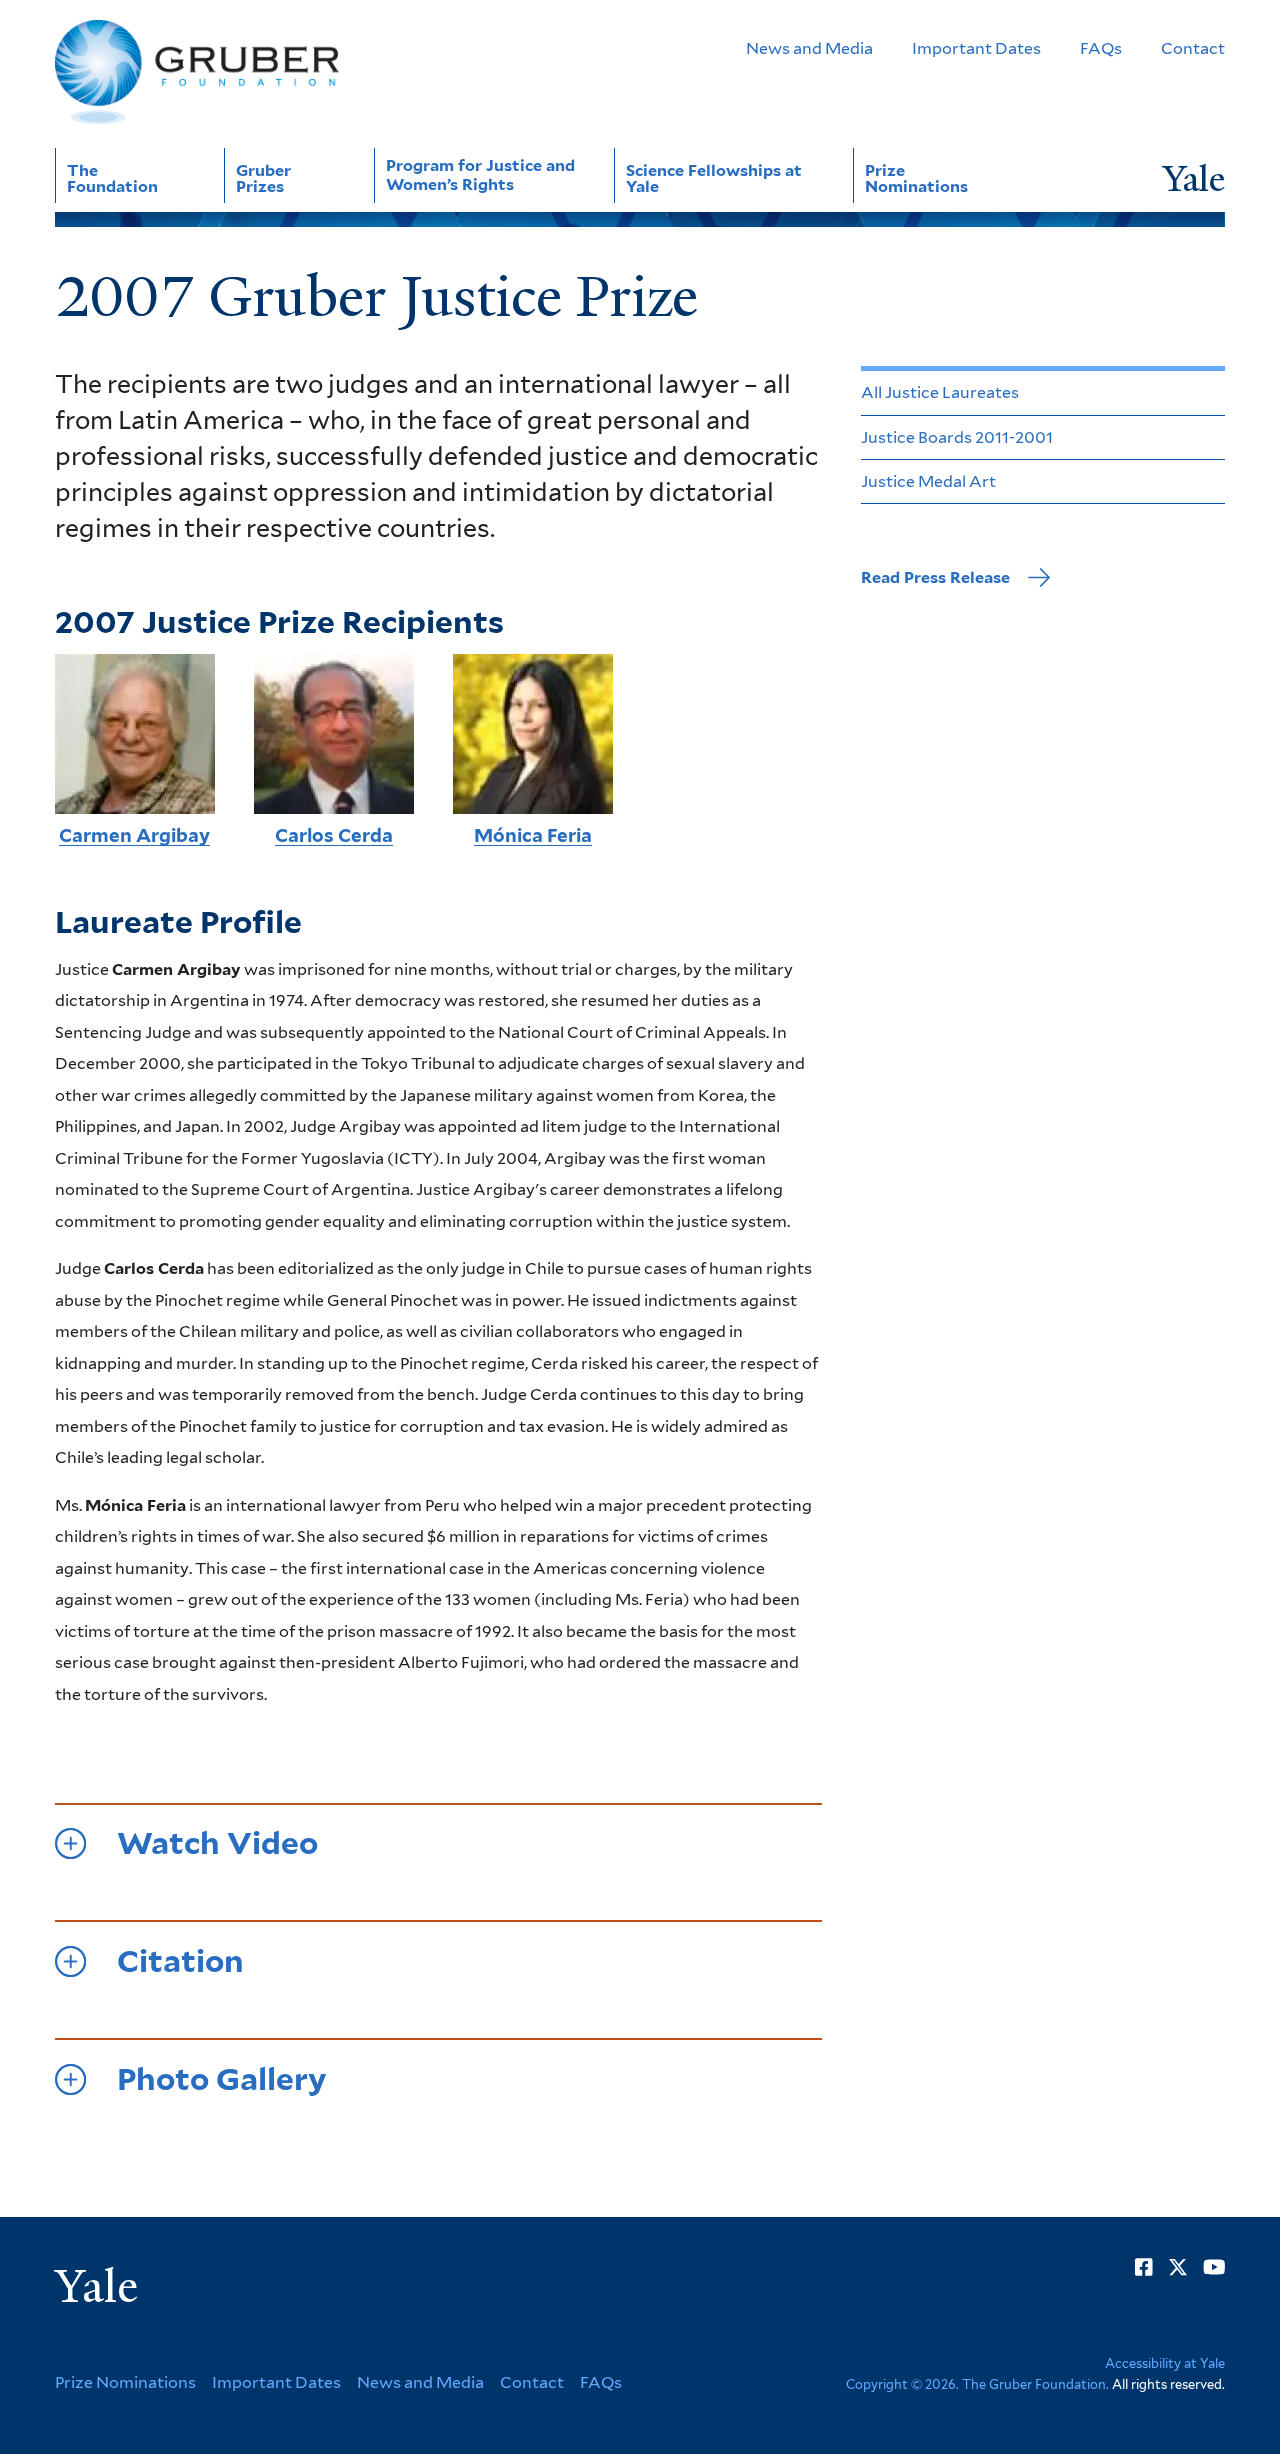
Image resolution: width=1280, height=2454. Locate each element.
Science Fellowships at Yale (714, 178)
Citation (180, 1961)
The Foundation (112, 178)
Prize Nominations (916, 178)
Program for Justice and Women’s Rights (480, 175)
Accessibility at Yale (1165, 2363)
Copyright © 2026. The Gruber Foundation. (977, 2384)
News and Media (809, 48)
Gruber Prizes (263, 178)
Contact (1193, 48)
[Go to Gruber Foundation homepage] (197, 72)
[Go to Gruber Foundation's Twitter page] (1178, 2268)
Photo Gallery (222, 2079)
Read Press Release (935, 577)
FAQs (1101, 48)
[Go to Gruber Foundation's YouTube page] (1214, 2268)
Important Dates (976, 48)
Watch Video (217, 1843)
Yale (96, 2287)
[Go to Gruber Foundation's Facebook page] (1144, 2268)
